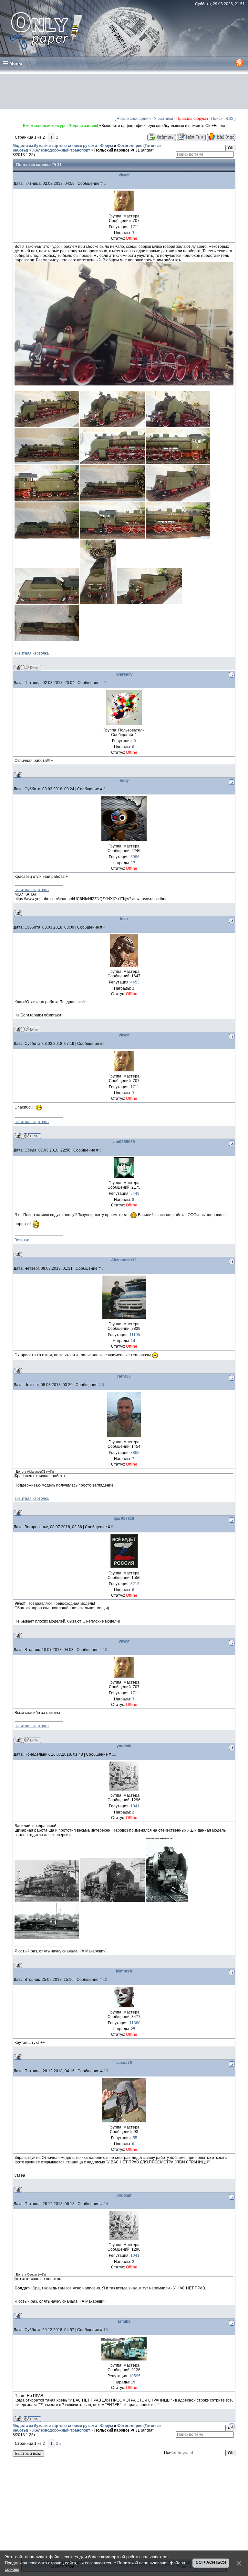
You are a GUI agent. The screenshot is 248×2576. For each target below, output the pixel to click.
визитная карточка (32, 653)
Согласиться (211, 2562)
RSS (229, 119)
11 (114, 1754)
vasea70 (124, 2063)
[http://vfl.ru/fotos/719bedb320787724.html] (47, 537)
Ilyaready (124, 674)
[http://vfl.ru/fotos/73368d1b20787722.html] (112, 500)
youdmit (124, 1746)
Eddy (124, 781)
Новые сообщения (134, 119)
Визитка (22, 1240)
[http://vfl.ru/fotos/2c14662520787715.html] (112, 426)
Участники (164, 119)
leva (124, 919)
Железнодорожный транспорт (61, 150)
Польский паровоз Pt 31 (117, 150)
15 (106, 2330)
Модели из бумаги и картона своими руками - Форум (63, 146)
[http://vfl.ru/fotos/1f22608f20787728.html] (98, 603)
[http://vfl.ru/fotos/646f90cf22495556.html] (47, 1938)
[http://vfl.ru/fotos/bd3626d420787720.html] (178, 463)
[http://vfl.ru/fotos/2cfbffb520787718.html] (47, 463)
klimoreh (124, 1971)
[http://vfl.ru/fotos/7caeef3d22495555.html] (167, 1900)
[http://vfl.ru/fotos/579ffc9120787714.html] (47, 426)
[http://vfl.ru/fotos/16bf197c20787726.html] (178, 537)
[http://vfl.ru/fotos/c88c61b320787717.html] (124, 384)
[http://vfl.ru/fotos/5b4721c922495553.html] (47, 1900)
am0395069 (124, 1142)
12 (105, 1980)
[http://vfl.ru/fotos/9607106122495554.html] (112, 1900)
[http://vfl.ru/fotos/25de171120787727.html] (47, 603)
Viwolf (124, 175)
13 (106, 2071)
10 (105, 1650)
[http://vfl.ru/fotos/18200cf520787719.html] (112, 463)
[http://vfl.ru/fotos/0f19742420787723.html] (178, 500)
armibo (124, 2321)
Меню (16, 63)
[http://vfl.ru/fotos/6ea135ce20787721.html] (47, 500)
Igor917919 (124, 1519)
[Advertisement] (124, 91)
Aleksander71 (124, 1260)
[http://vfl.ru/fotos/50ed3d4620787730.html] (47, 640)
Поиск (217, 119)
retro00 (124, 1376)
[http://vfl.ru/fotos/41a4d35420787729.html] (150, 603)
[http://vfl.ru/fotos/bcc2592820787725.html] (112, 537)
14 (106, 2204)
